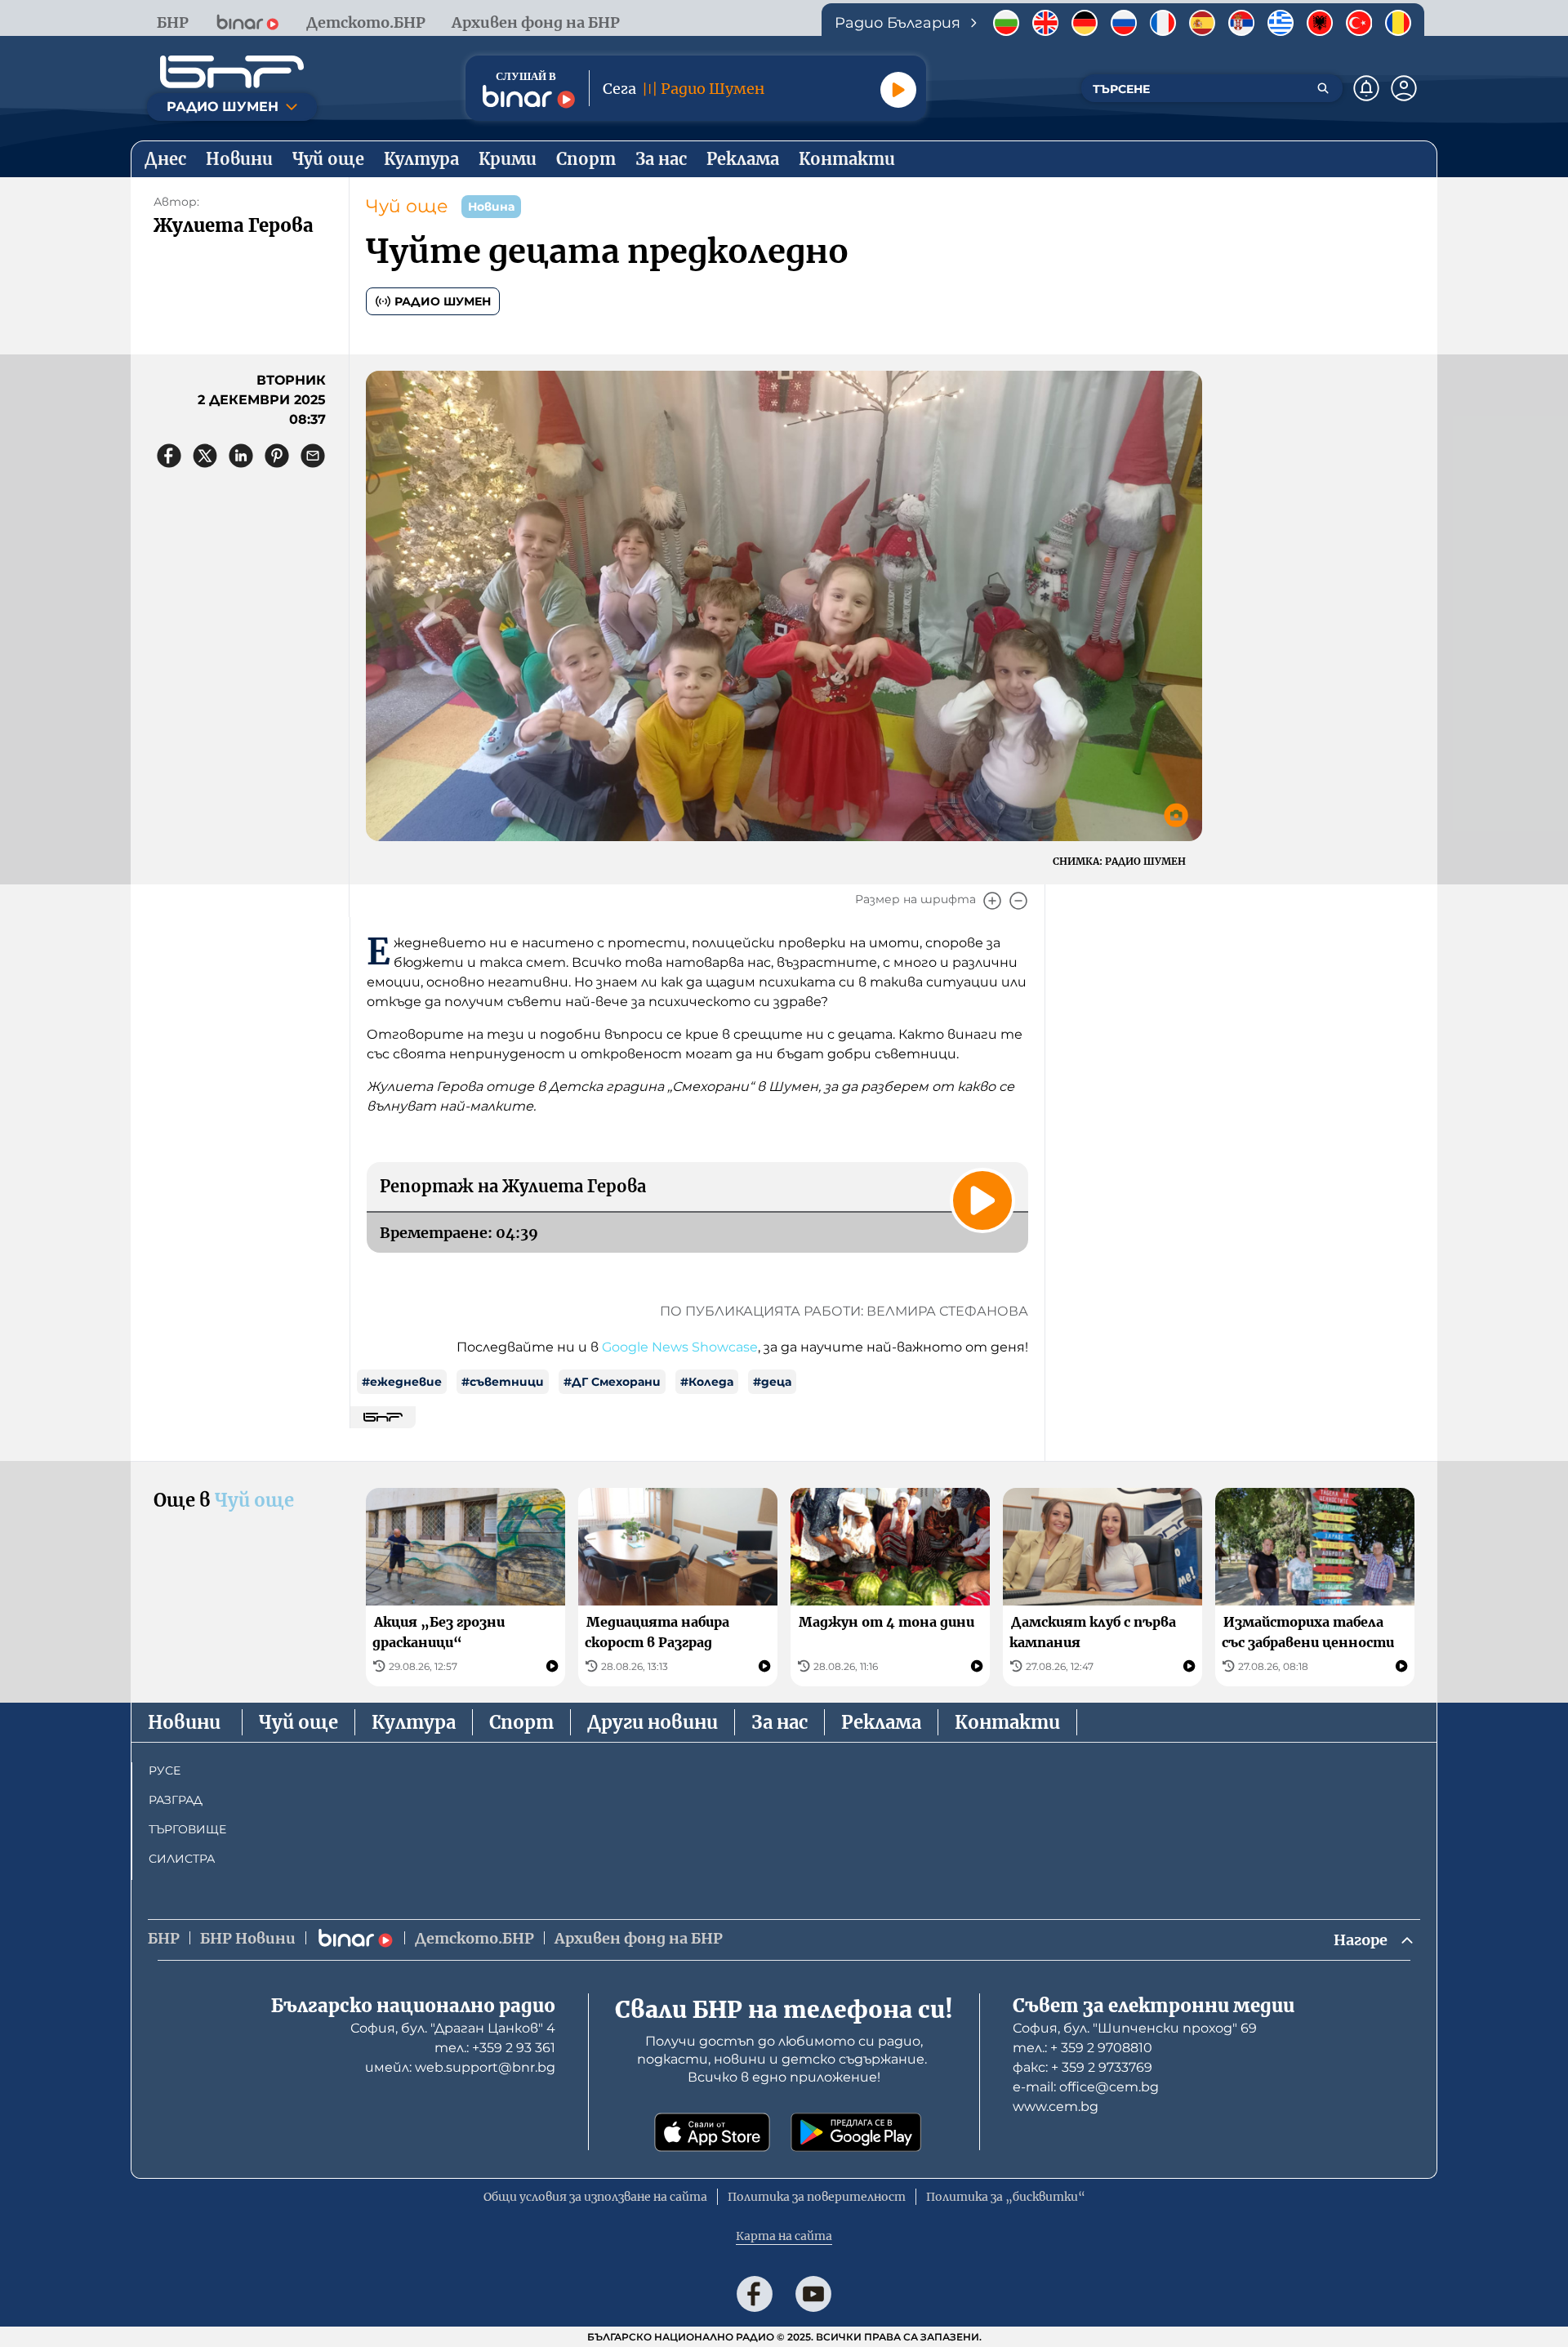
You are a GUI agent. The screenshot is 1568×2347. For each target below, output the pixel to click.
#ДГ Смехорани (612, 1382)
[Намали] (1018, 901)
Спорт (521, 1722)
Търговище (187, 1829)
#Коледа (707, 1382)
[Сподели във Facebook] (169, 456)
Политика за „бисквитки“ (1006, 2197)
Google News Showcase (680, 1347)
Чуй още (407, 206)
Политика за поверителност (817, 2197)
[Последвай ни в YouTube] (813, 2294)
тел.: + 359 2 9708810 (1082, 2048)
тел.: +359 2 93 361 (495, 2048)
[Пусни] (898, 90)
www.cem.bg (1056, 2107)
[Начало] (232, 72)
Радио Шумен (443, 301)
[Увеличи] (992, 901)
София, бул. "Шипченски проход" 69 (1135, 2028)
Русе (165, 1770)
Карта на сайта (784, 2236)
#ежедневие (402, 1382)
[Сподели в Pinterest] (277, 456)
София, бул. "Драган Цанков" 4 (453, 2028)
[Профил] (1404, 88)
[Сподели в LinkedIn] (241, 456)
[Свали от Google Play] (856, 2132)
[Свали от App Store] (712, 2132)
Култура (414, 1722)
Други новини (653, 1722)
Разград (176, 1800)
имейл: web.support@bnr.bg (460, 2067)
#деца (772, 1382)
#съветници (503, 1382)
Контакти (1007, 1722)
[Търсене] (1323, 88)
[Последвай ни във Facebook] (755, 2294)
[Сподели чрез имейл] (313, 456)
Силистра (182, 1859)
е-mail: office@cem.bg (1086, 2087)
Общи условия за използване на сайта (595, 2197)
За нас (780, 1722)
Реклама (881, 1722)
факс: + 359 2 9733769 (1082, 2067)
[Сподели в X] (205, 456)
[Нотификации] (1366, 88)
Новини (184, 1722)
